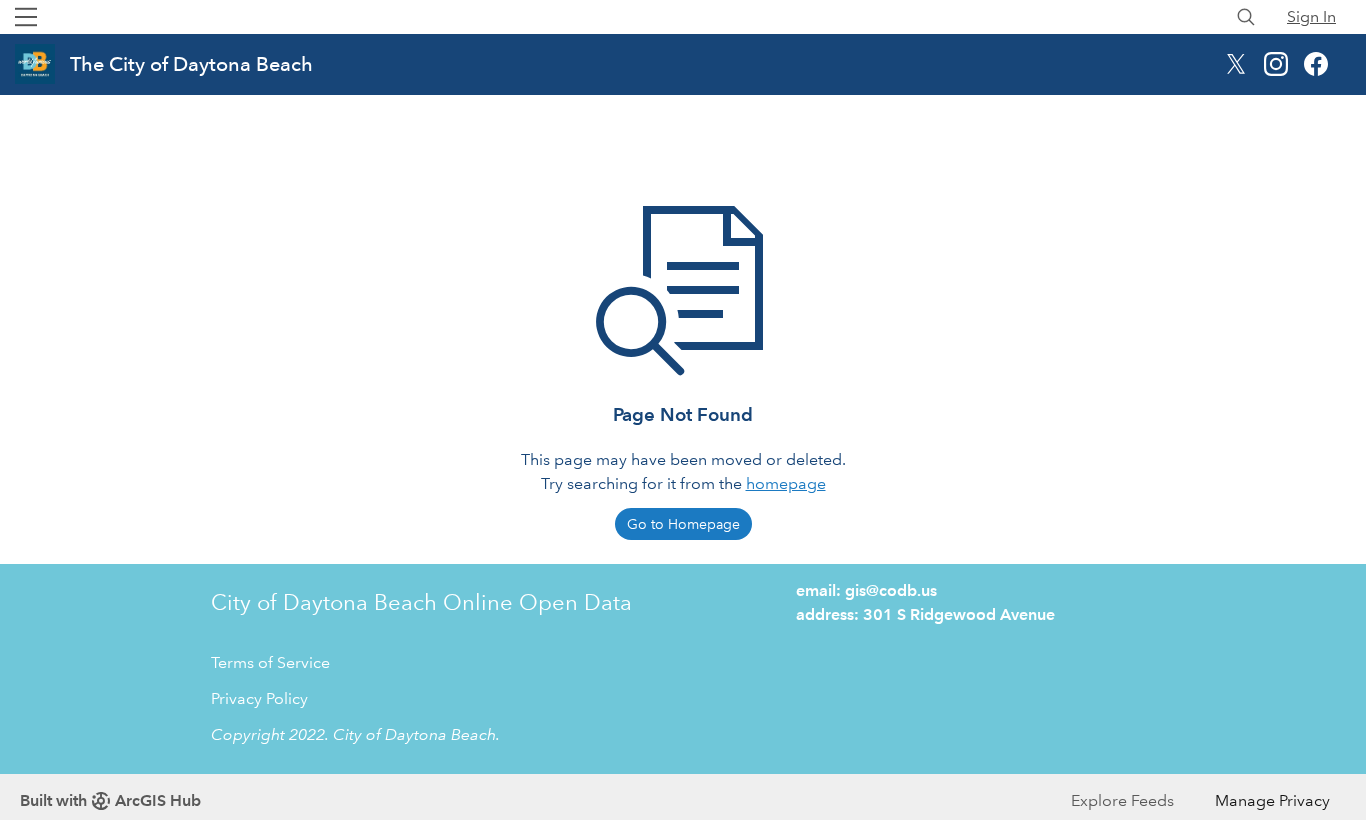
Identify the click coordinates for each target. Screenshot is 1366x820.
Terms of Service (270, 662)
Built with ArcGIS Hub (110, 800)
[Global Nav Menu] (26, 17)
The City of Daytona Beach (191, 64)
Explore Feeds (1122, 800)
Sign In (1311, 16)
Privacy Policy (259, 698)
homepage (786, 483)
